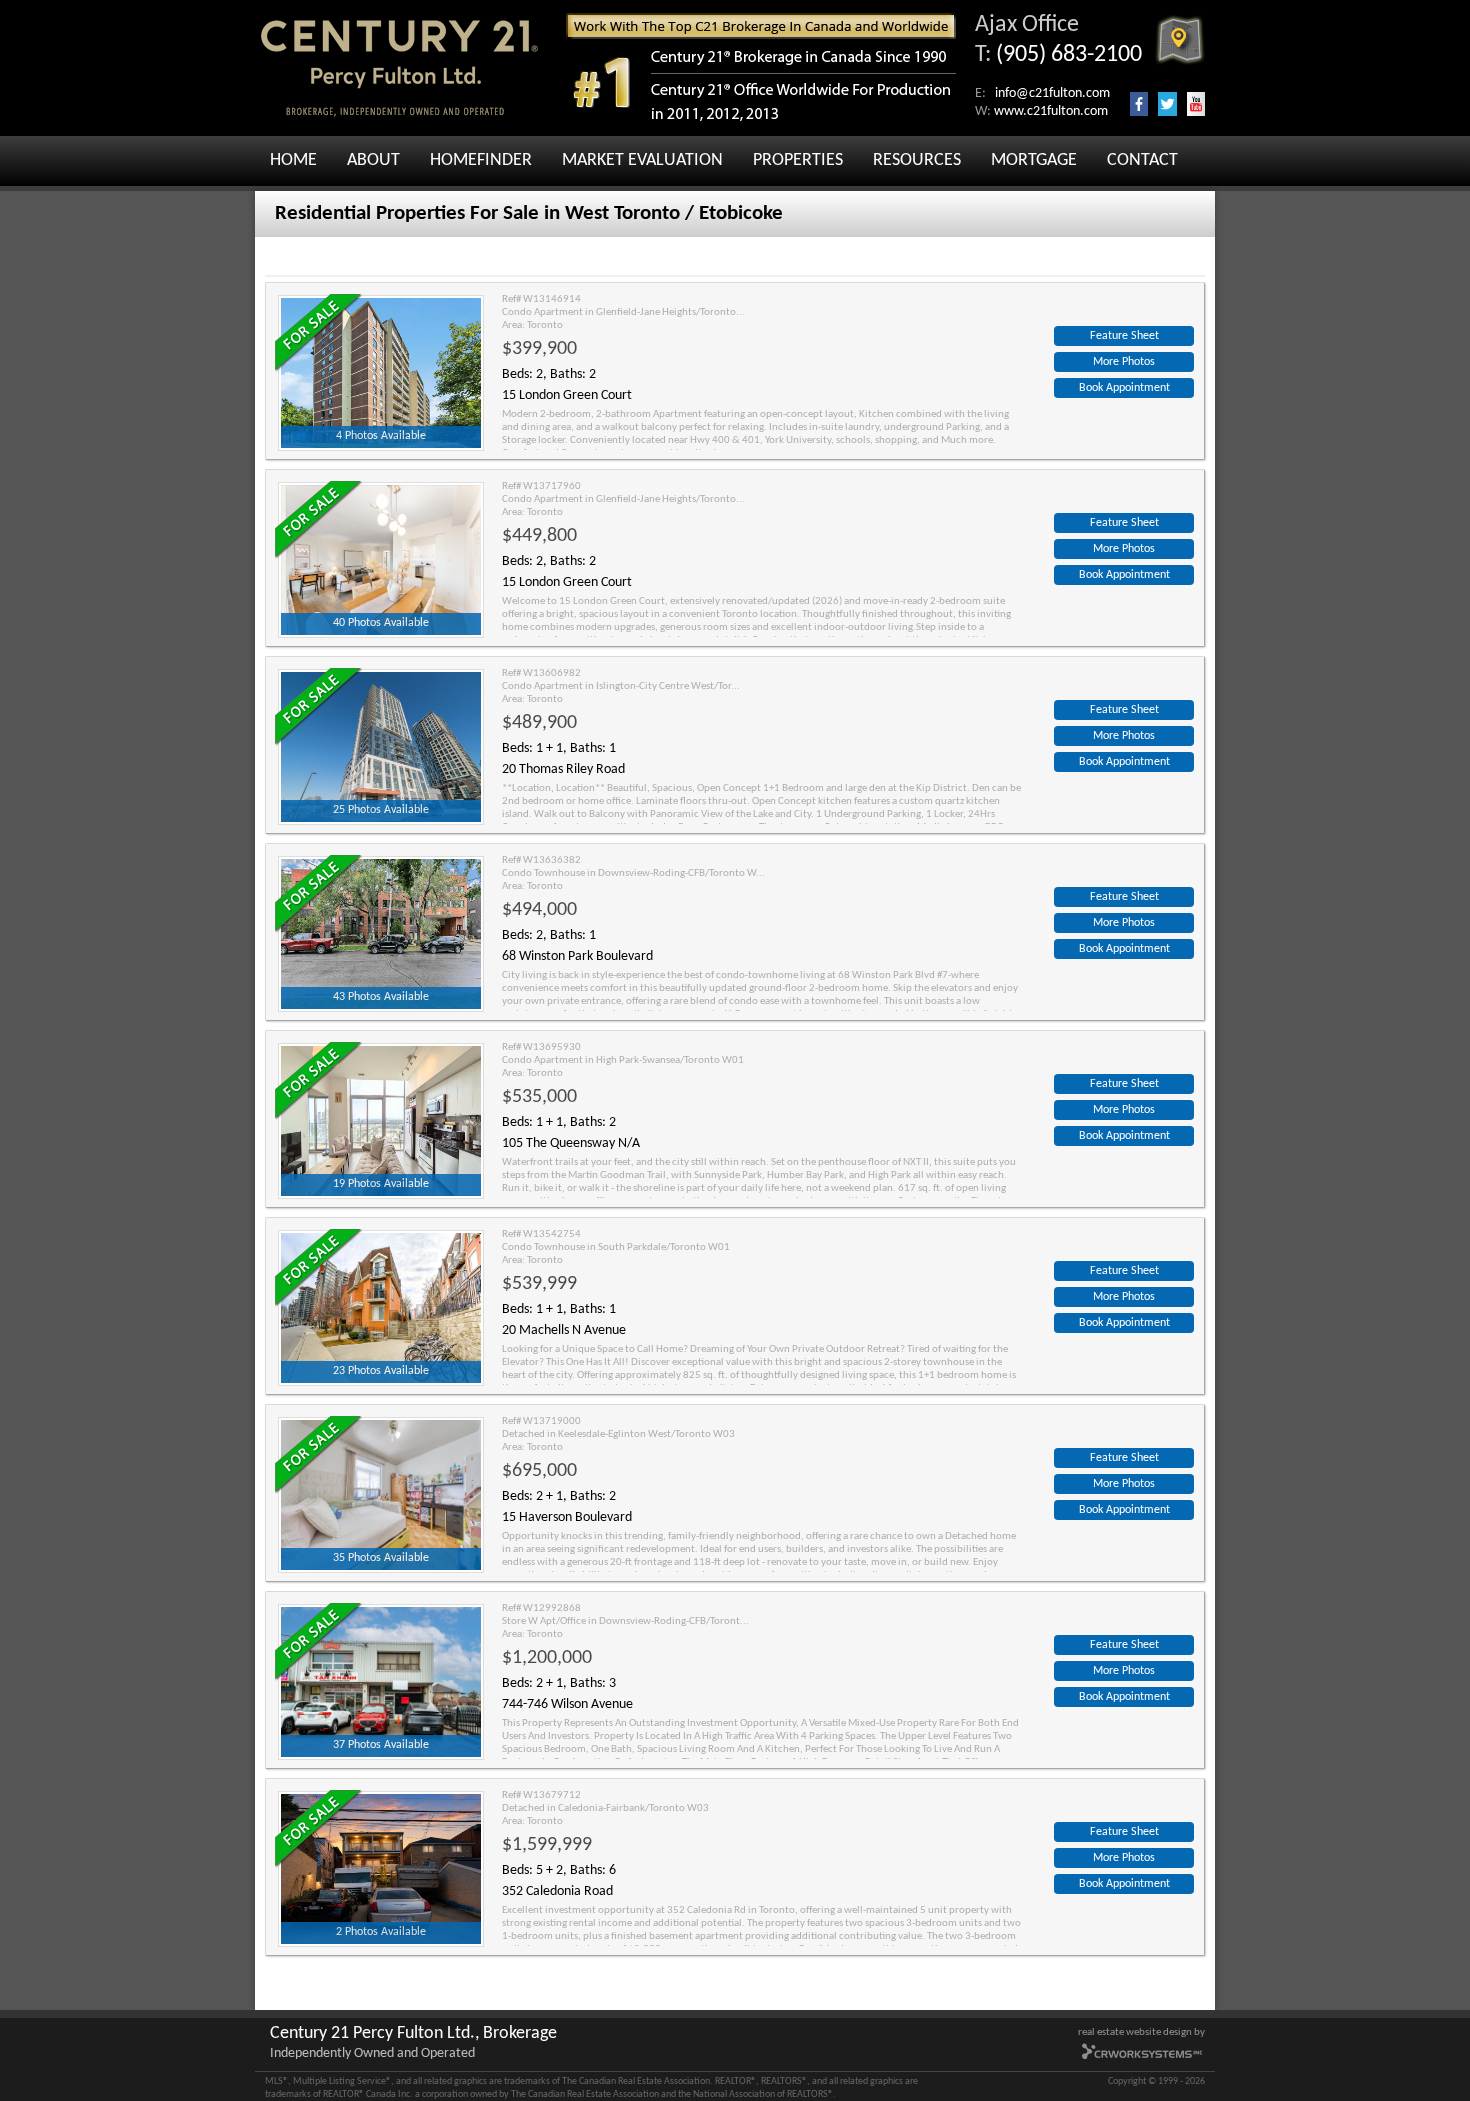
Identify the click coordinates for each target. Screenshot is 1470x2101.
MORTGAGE (1034, 160)
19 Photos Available (381, 1184)
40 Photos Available (381, 623)
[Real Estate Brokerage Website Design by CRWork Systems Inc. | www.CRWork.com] (1142, 2057)
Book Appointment (1124, 388)
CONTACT (1142, 160)
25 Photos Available (381, 810)
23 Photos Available (381, 1371)
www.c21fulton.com (1051, 111)
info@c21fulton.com (1052, 93)
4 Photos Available (381, 436)
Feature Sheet (1124, 336)
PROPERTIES (798, 160)
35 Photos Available (381, 1558)
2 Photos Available (381, 1932)
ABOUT (373, 160)
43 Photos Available (381, 997)
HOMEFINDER (481, 160)
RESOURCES (917, 160)
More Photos (1124, 362)
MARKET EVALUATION (642, 160)
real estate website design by (1141, 2032)
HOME (293, 160)
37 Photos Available (381, 1745)
